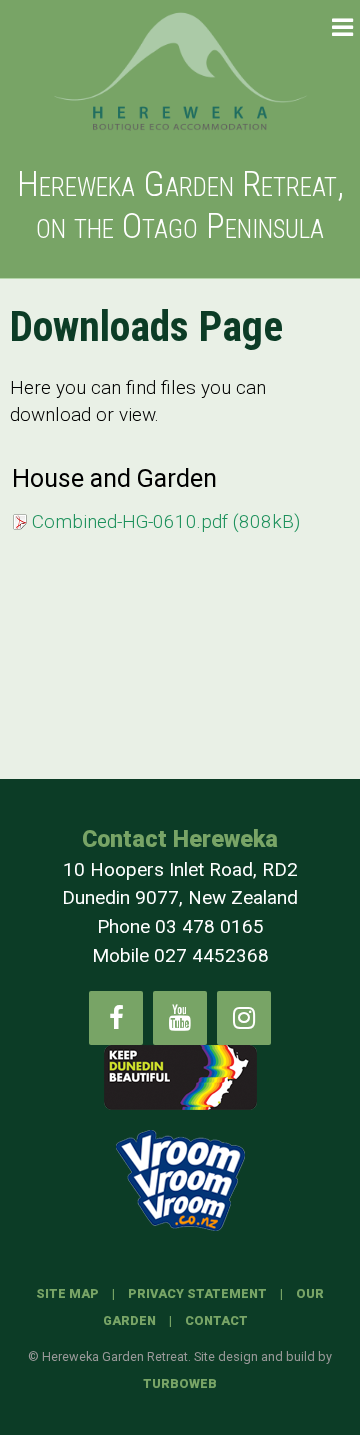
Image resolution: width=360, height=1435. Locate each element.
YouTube (180, 1018)
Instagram (244, 1018)
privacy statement (197, 1293)
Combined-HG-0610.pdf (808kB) (166, 521)
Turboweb (180, 1383)
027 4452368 (211, 955)
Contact (216, 1320)
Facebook (116, 1018)
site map (67, 1293)
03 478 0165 (209, 926)
